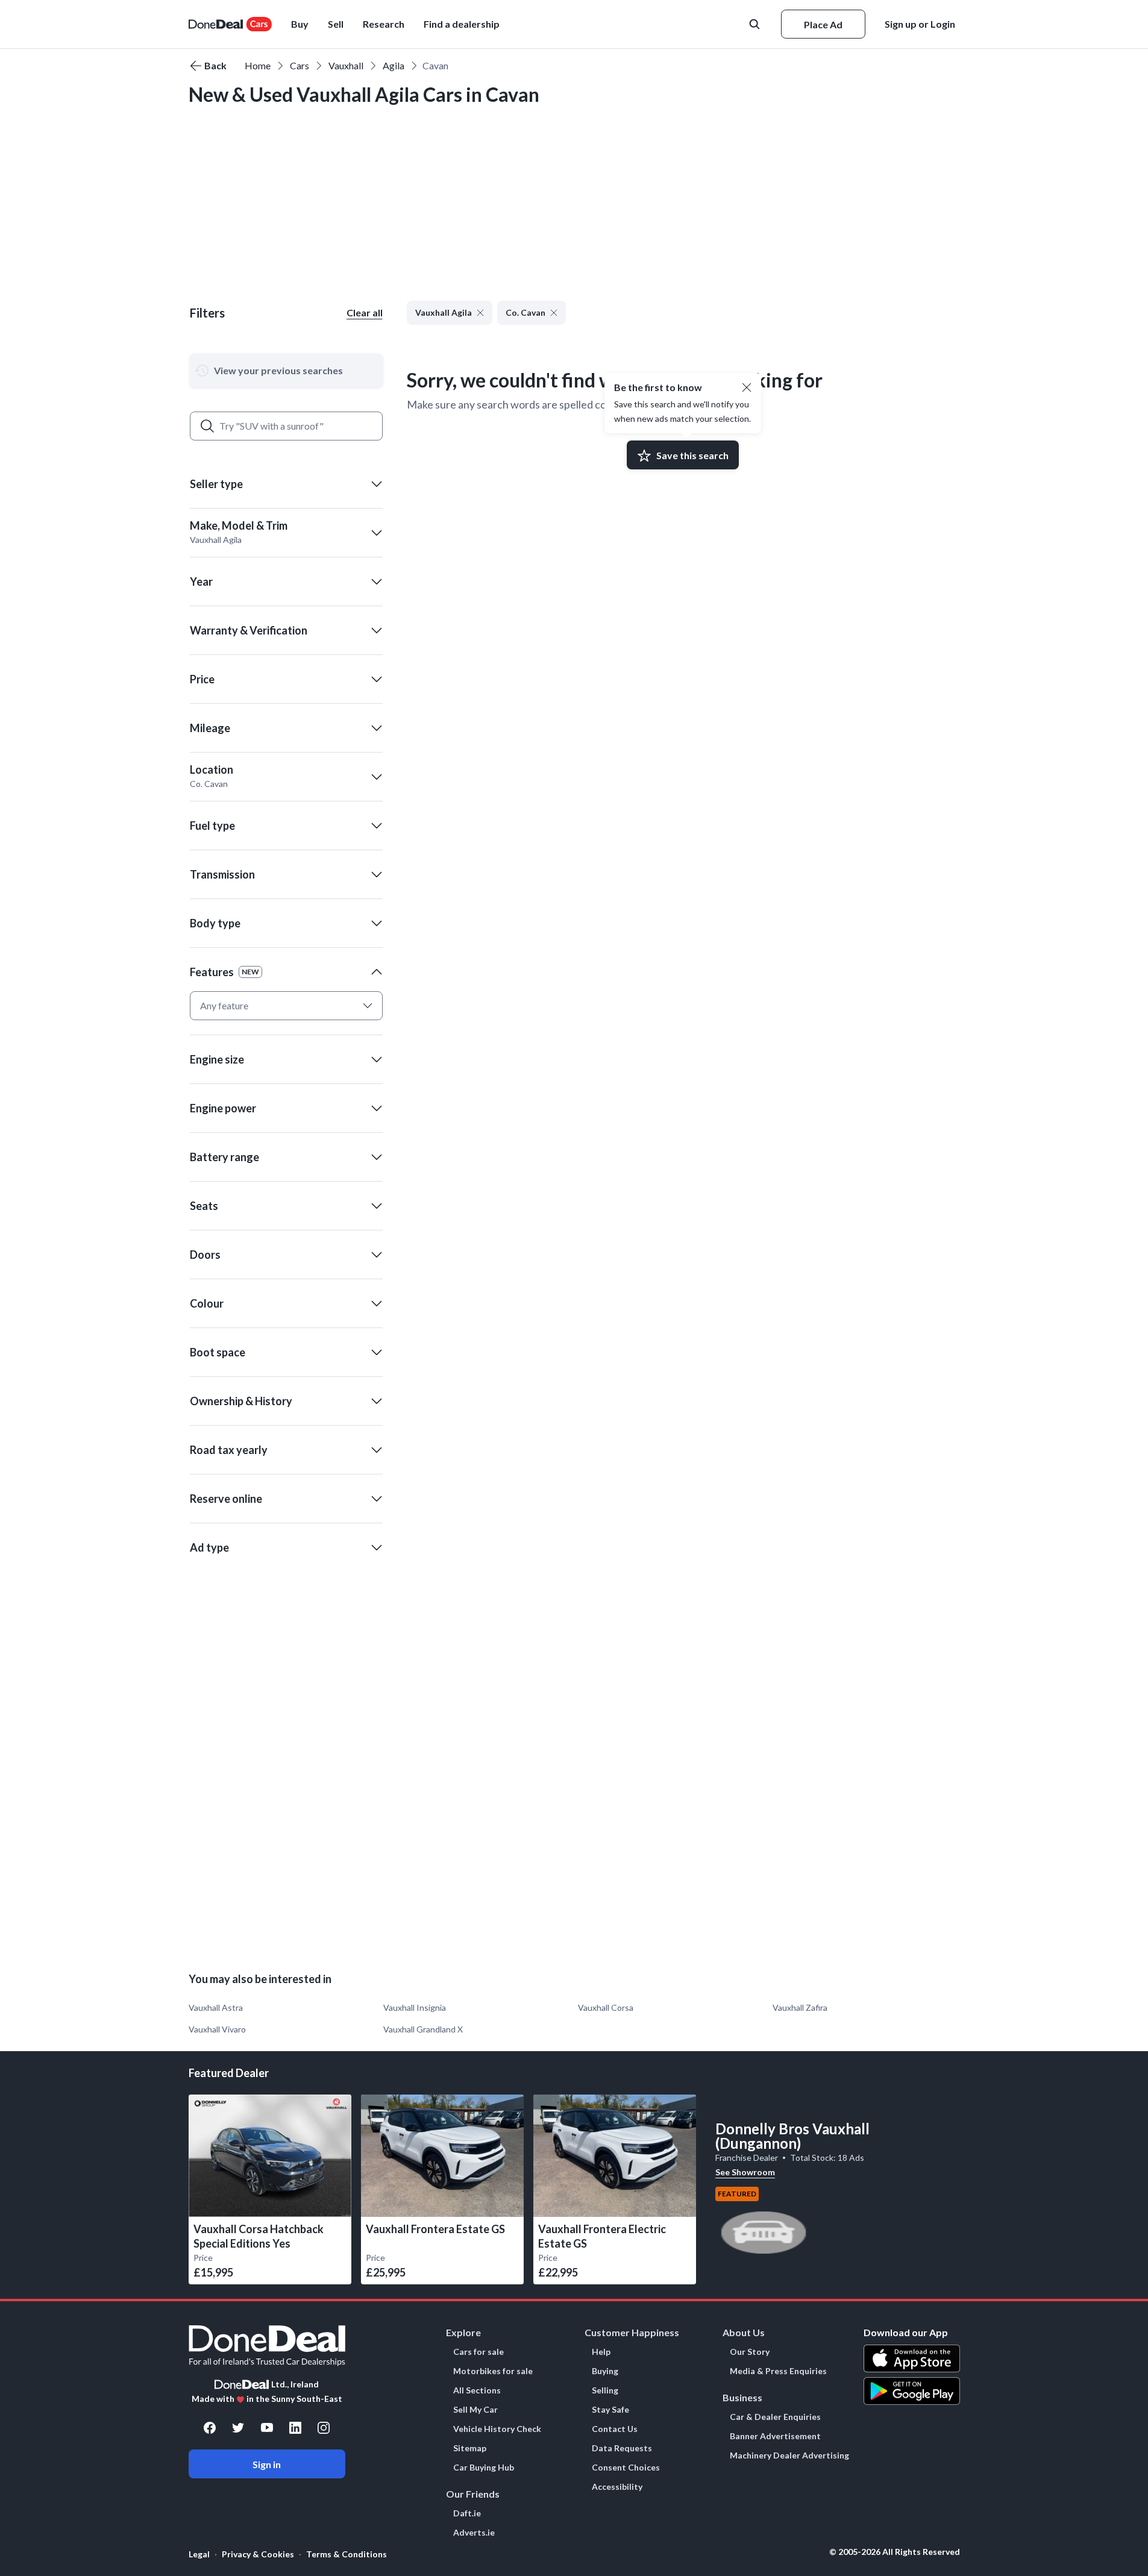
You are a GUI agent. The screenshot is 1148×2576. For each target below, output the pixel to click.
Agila (394, 65)
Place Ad (823, 24)
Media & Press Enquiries (778, 2371)
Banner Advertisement (775, 2436)
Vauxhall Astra (216, 2007)
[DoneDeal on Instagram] (324, 2428)
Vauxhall (346, 65)
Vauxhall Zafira (800, 2007)
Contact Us (615, 2429)
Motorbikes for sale (493, 2371)
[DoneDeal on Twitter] (238, 2428)
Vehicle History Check (497, 2429)
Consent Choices (626, 2468)
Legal (199, 2554)
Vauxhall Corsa (606, 2007)
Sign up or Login (920, 24)
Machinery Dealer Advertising (789, 2455)
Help (601, 2352)
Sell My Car (475, 2410)
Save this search (692, 455)
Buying (605, 2371)
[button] (462, 24)
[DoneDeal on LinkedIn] (295, 2428)
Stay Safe (610, 2410)
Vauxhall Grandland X (423, 2029)
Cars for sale (478, 2352)
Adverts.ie (474, 2533)
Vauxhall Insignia (415, 2007)
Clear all (365, 312)
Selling (605, 2390)
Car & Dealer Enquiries (775, 2417)
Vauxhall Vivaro (217, 2029)
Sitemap (470, 2448)
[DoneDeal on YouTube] (267, 2428)
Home (258, 65)
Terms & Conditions (347, 2554)
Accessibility (617, 2487)
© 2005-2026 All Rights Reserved (895, 2552)
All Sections (477, 2390)
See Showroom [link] (745, 2172)
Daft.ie (467, 2513)
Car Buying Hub (484, 2468)
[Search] (207, 426)
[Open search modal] (756, 24)
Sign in (267, 2464)
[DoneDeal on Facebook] (210, 2428)
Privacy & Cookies (258, 2554)
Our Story (750, 2352)
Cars (300, 65)
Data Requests (622, 2448)
